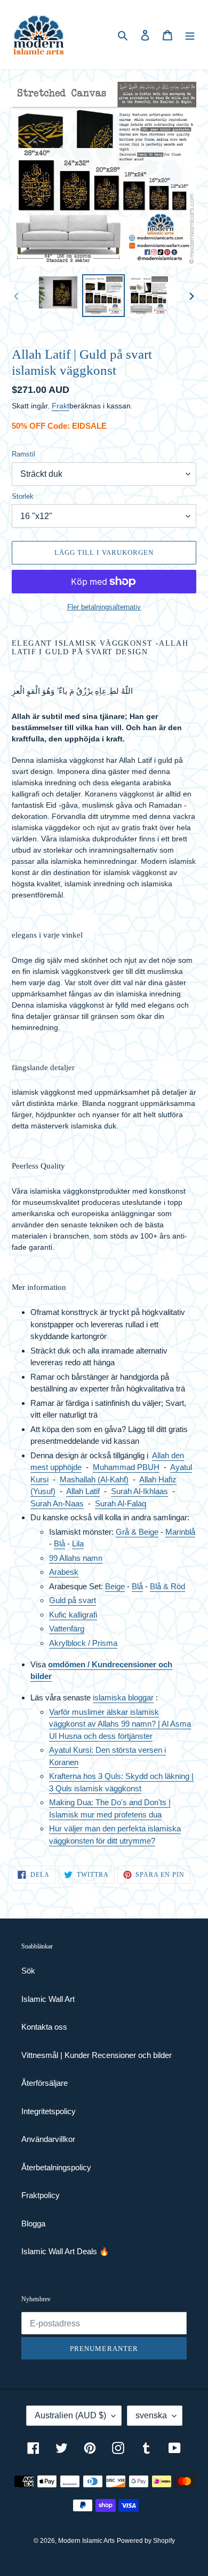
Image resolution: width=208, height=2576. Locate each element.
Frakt (61, 406)
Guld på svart (73, 1600)
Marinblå (180, 1532)
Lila (78, 1544)
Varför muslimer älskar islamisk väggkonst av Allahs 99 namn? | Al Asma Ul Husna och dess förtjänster (120, 1724)
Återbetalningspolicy (56, 2167)
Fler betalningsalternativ (104, 607)
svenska (151, 2415)
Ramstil (23, 454)
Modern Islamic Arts (86, 2541)
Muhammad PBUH (126, 1467)
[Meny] (190, 35)
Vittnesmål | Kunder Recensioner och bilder (97, 2055)
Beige (115, 1586)
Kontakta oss (44, 2027)
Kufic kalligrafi (73, 1615)
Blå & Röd (167, 1586)
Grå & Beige (137, 1532)
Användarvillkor (48, 2139)
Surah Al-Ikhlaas (139, 1491)
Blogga (33, 2223)
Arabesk (64, 1572)
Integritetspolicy (49, 2111)
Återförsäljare (45, 2083)
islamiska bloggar (123, 1697)
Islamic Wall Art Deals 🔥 (65, 2251)
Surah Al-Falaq (121, 1503)
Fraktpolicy (41, 2195)
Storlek (23, 496)
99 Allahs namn (76, 1558)
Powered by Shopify (146, 2541)
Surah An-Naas (57, 1503)
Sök (28, 1971)
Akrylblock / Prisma (83, 1643)
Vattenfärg (67, 1629)
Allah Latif (83, 1491)
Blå (59, 1544)
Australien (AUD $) (70, 2415)
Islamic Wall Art (48, 1999)
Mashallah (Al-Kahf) (94, 1479)
